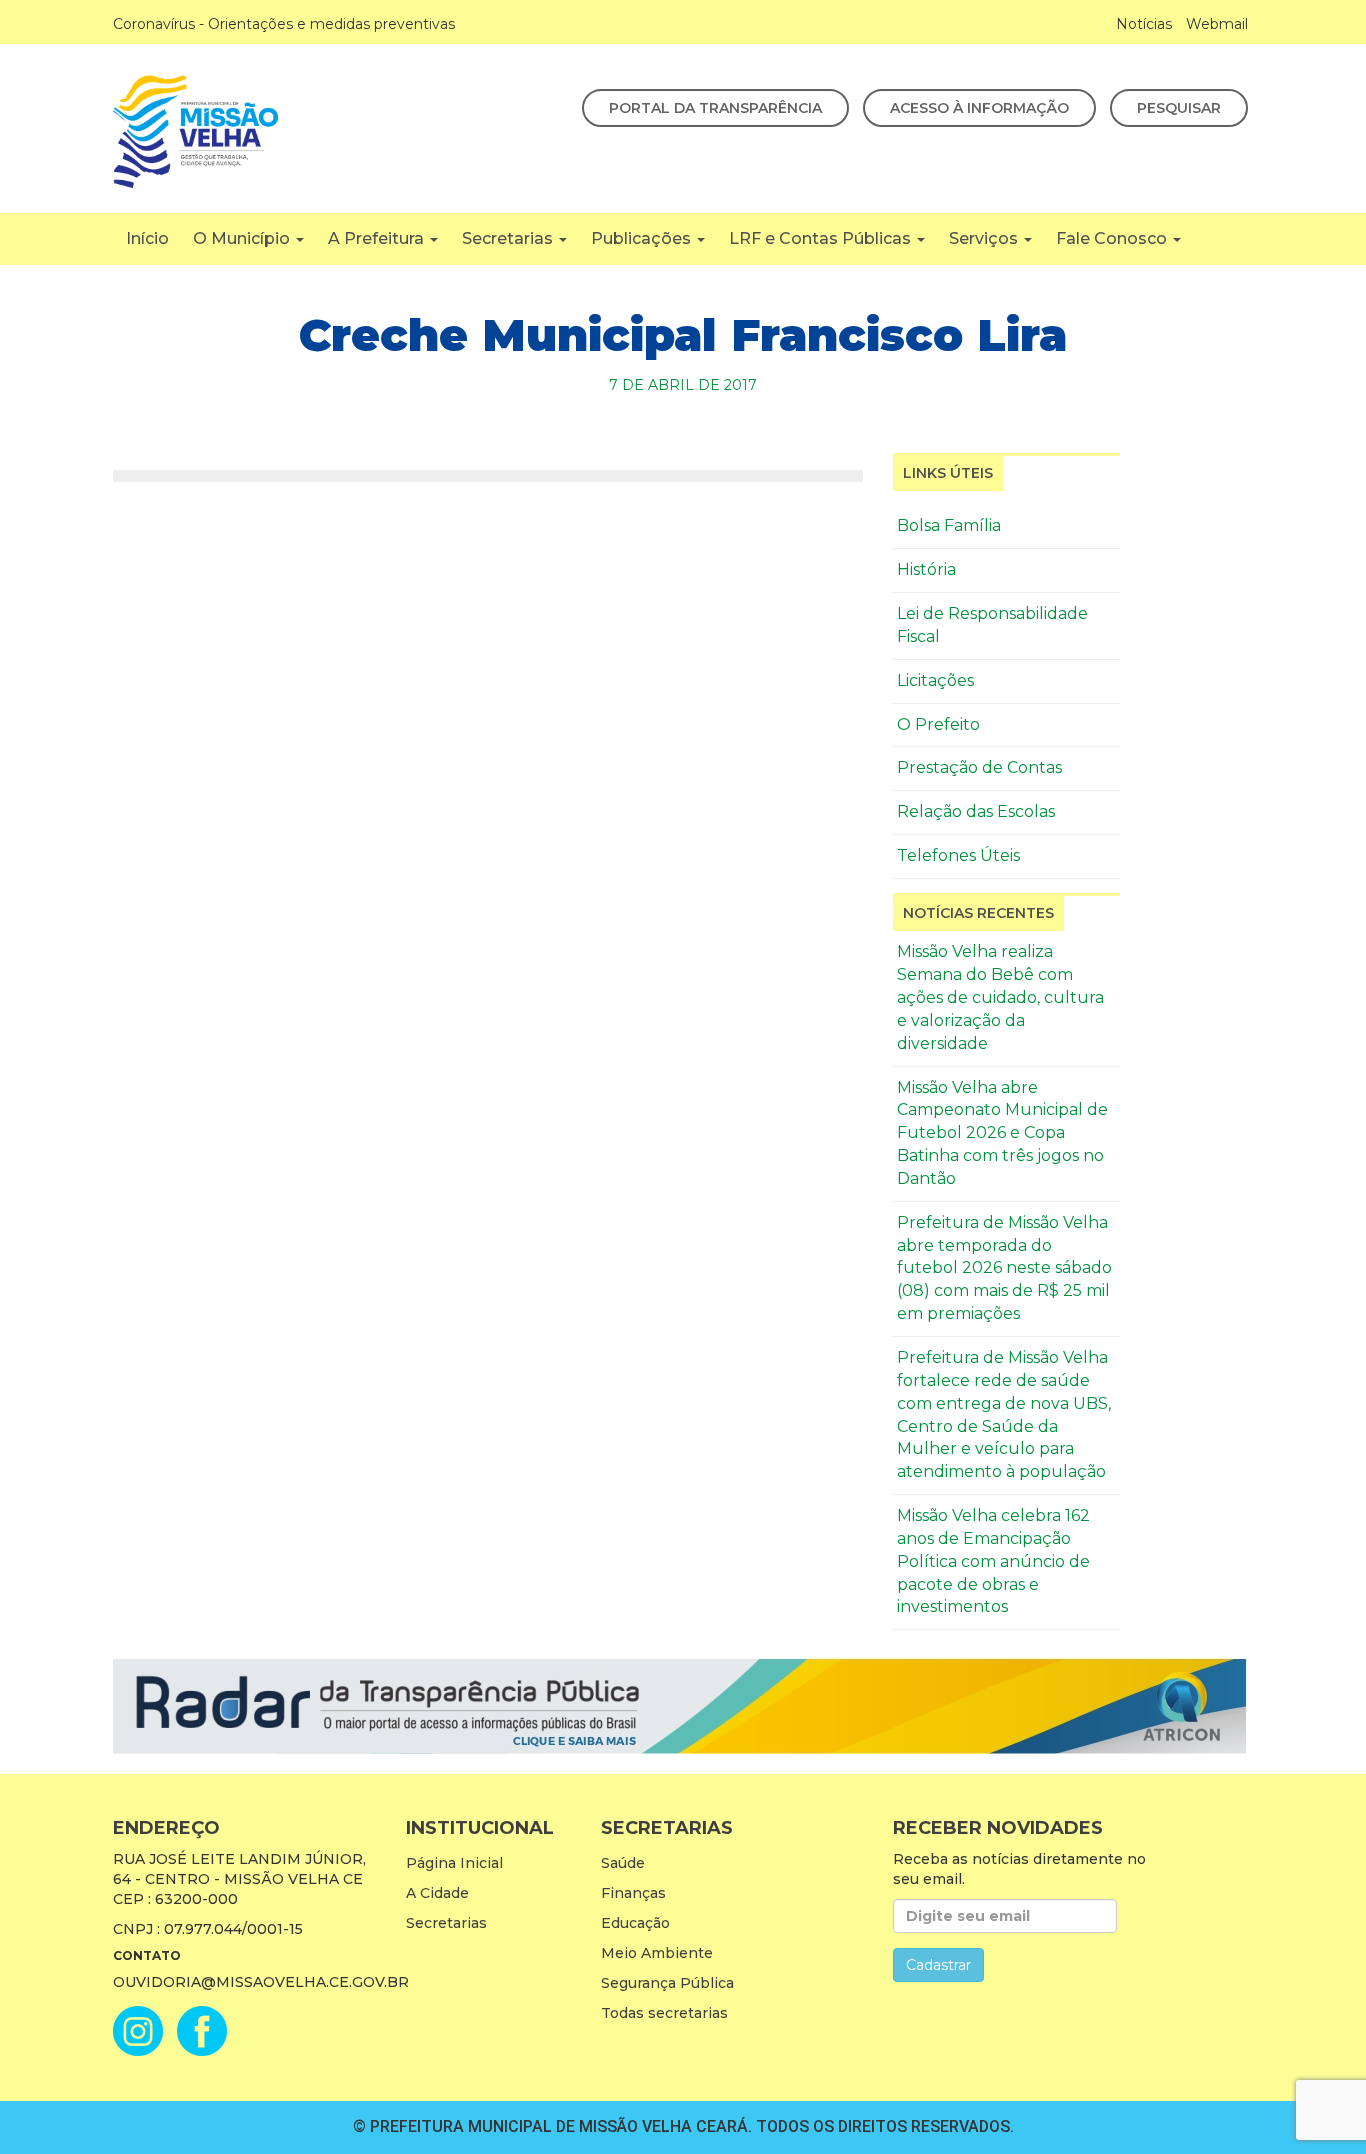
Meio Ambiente (657, 1953)
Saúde (623, 1863)
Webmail (1217, 24)
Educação (635, 1923)
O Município (243, 238)
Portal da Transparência (715, 108)
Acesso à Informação (979, 108)
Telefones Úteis (958, 855)
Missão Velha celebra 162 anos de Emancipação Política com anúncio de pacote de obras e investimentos (993, 1561)
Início (147, 238)
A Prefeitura (378, 238)
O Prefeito (938, 724)
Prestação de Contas (979, 767)
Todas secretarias (664, 2013)
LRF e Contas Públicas (822, 238)
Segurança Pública (667, 1983)
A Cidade (437, 1893)
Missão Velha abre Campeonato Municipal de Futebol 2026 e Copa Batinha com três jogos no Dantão (1002, 1133)
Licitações (935, 680)
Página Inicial (454, 1863)
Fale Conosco (1113, 238)
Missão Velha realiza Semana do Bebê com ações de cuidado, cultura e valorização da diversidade (1000, 997)
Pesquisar (1179, 108)
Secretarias (509, 238)
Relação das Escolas (976, 811)
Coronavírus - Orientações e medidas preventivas (284, 24)
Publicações (643, 238)
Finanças (633, 1893)
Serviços (985, 238)
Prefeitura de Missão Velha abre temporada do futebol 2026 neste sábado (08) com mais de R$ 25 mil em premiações (1004, 1268)
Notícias (1144, 24)
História (926, 569)
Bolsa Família (949, 525)
